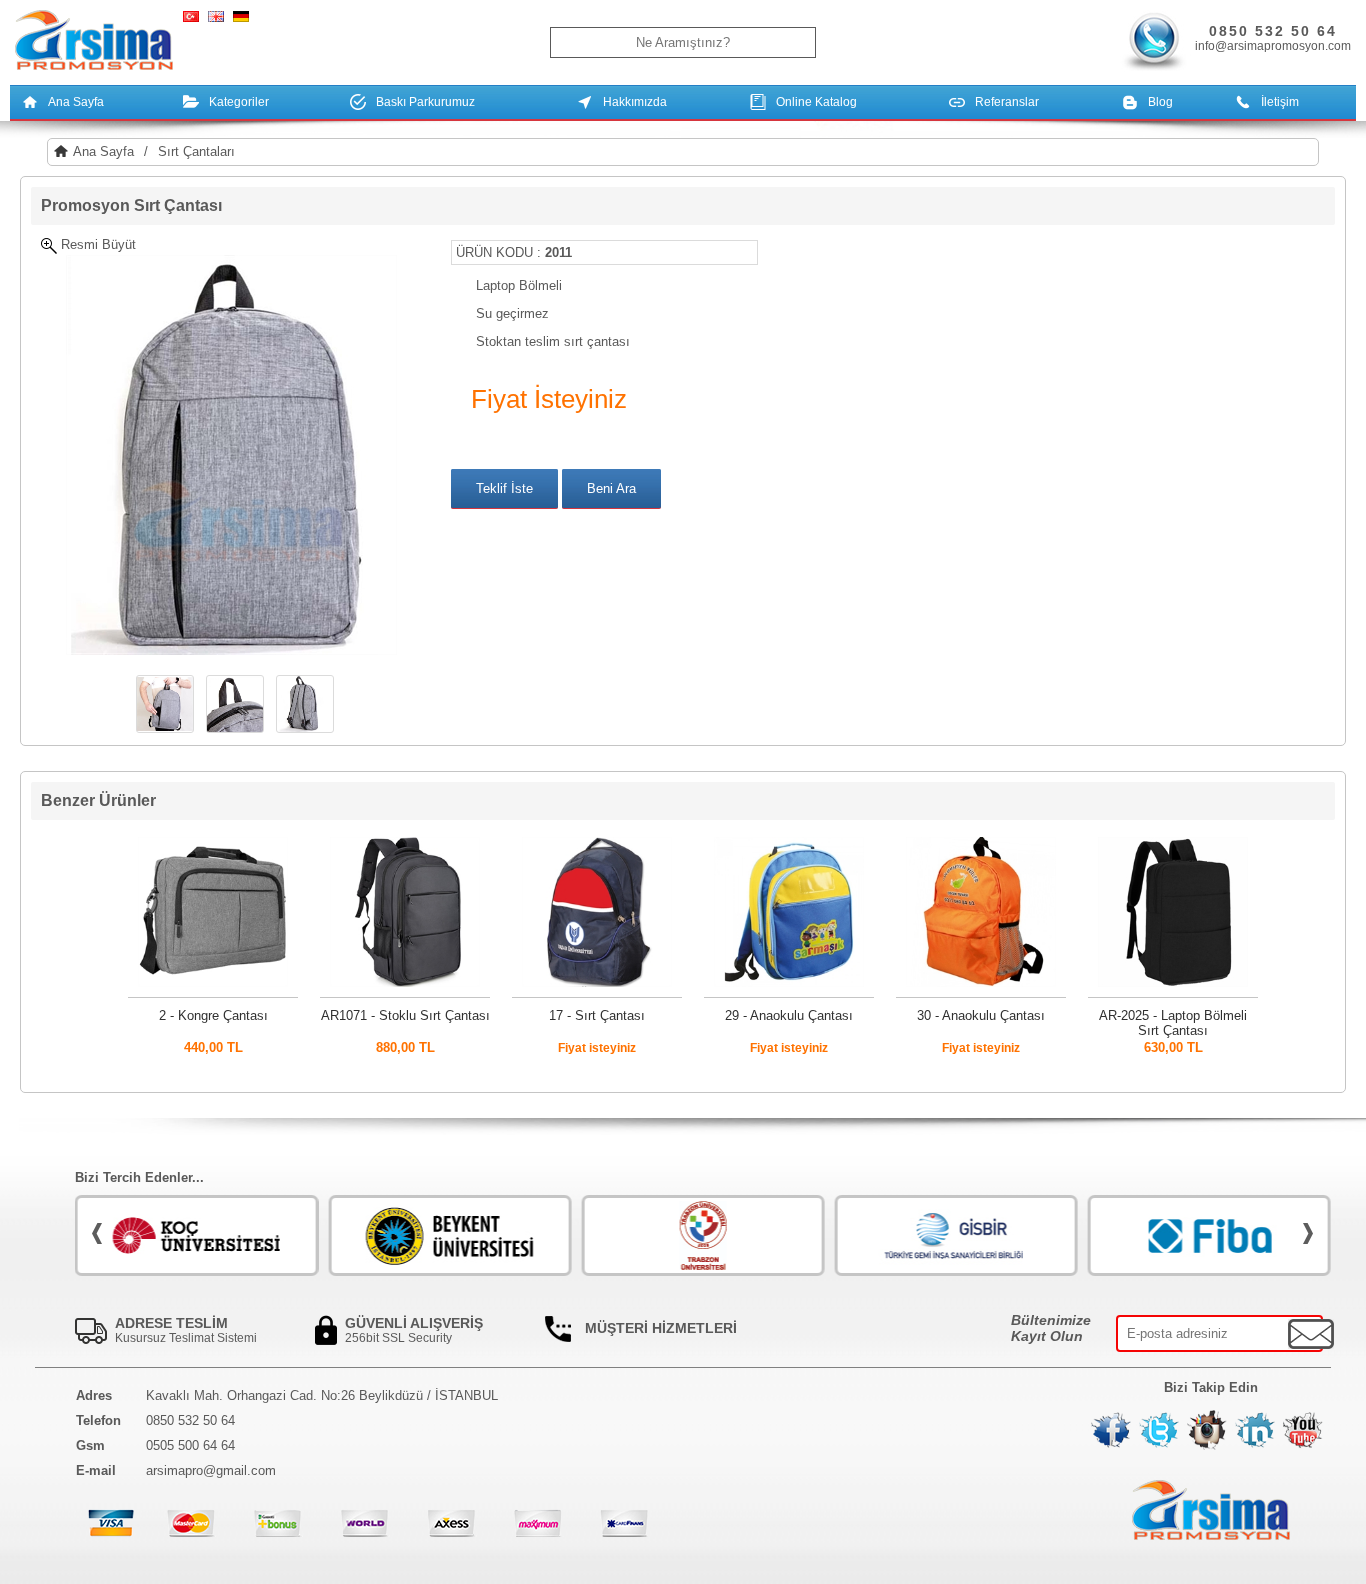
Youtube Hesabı (1303, 1430)
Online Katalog (816, 102)
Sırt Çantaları (196, 151)
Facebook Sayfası (1111, 1430)
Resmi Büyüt (96, 244)
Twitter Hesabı (1159, 1430)
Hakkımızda (635, 102)
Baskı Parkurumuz (425, 102)
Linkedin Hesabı (1255, 1430)
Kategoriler (239, 102)
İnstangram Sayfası (1207, 1430)
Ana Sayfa (76, 102)
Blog (1160, 102)
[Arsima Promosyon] (94, 41)
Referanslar (1007, 102)
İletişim (1280, 102)
